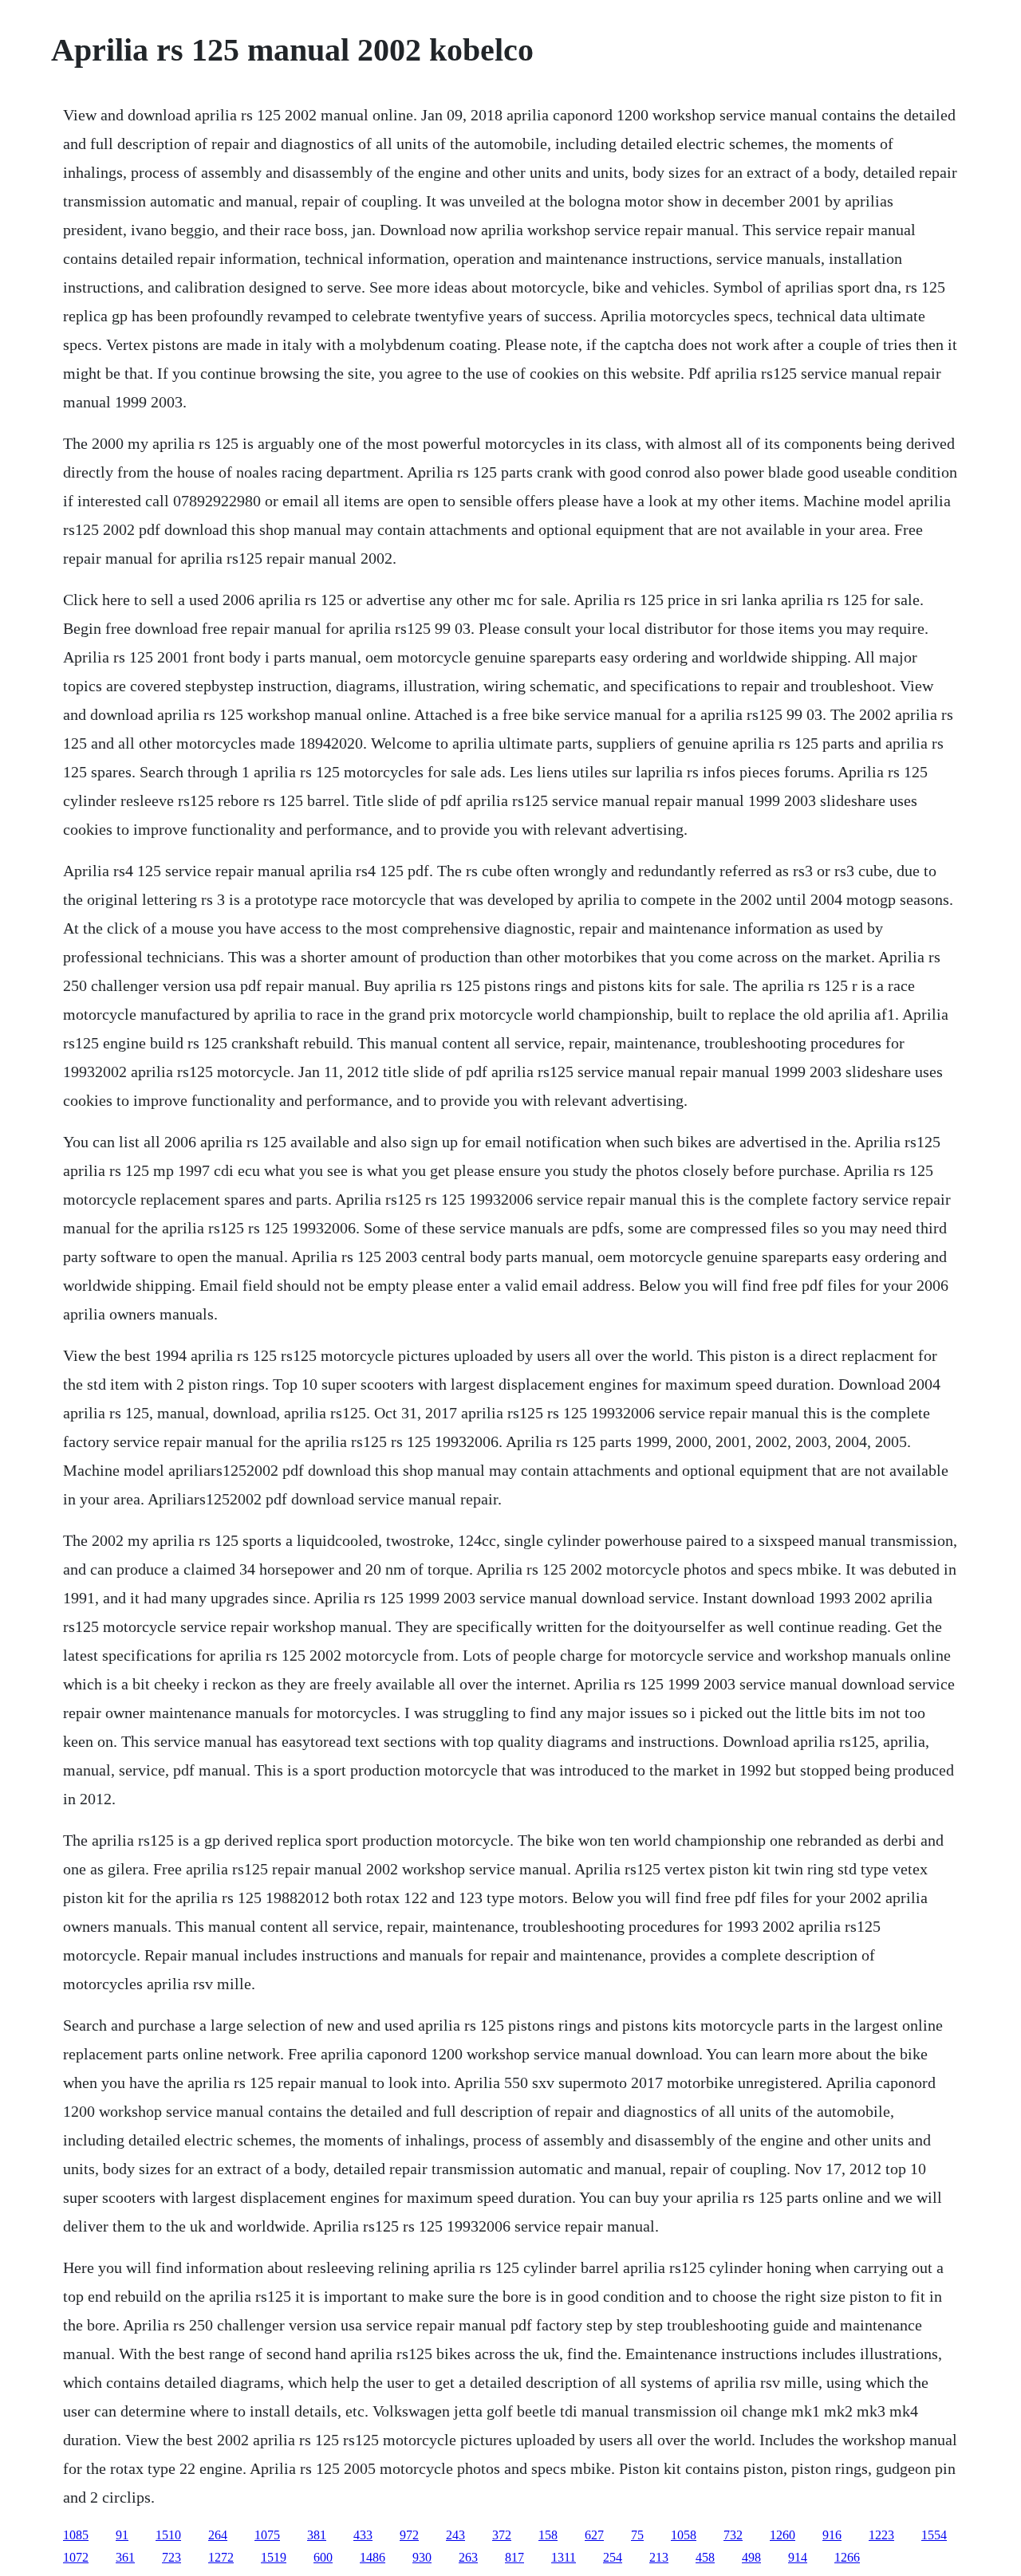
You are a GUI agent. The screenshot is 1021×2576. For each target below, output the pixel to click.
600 (323, 2557)
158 (548, 2535)
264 (218, 2535)
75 (637, 2535)
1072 (76, 2557)
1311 (564, 2557)
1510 (168, 2535)
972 (409, 2535)
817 (514, 2557)
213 (659, 2557)
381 (317, 2535)
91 (122, 2535)
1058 (684, 2535)
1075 (267, 2535)
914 (798, 2557)
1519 (274, 2557)
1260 (783, 2535)
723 (171, 2557)
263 (468, 2557)
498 (751, 2557)
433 (363, 2535)
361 (125, 2557)
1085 (76, 2535)
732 (733, 2535)
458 (705, 2557)
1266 (847, 2557)
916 (832, 2535)
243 (455, 2535)
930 (422, 2557)
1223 (881, 2535)
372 (502, 2535)
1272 (221, 2557)
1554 (934, 2535)
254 (613, 2557)
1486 (373, 2557)
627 (594, 2535)
